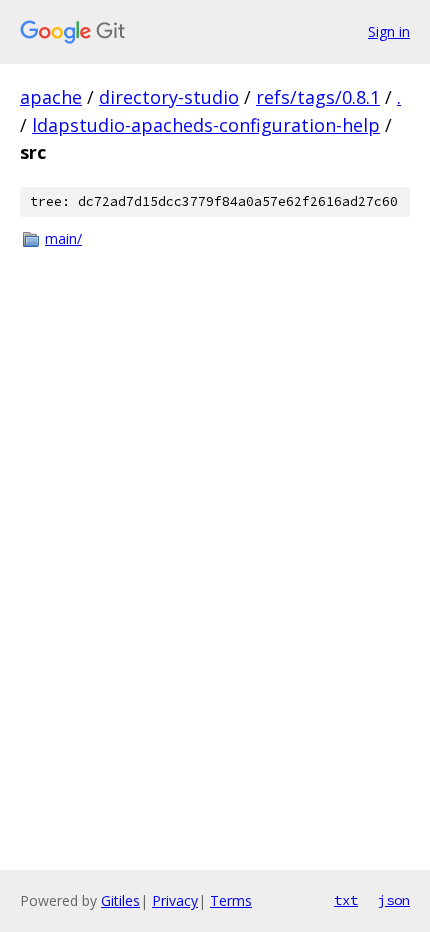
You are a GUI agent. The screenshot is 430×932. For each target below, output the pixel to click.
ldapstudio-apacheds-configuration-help (206, 125)
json (394, 900)
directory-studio (169, 97)
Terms (231, 900)
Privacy (175, 900)
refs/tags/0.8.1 (318, 97)
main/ (63, 238)
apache (51, 97)
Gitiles (120, 900)
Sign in (389, 31)
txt (346, 900)
